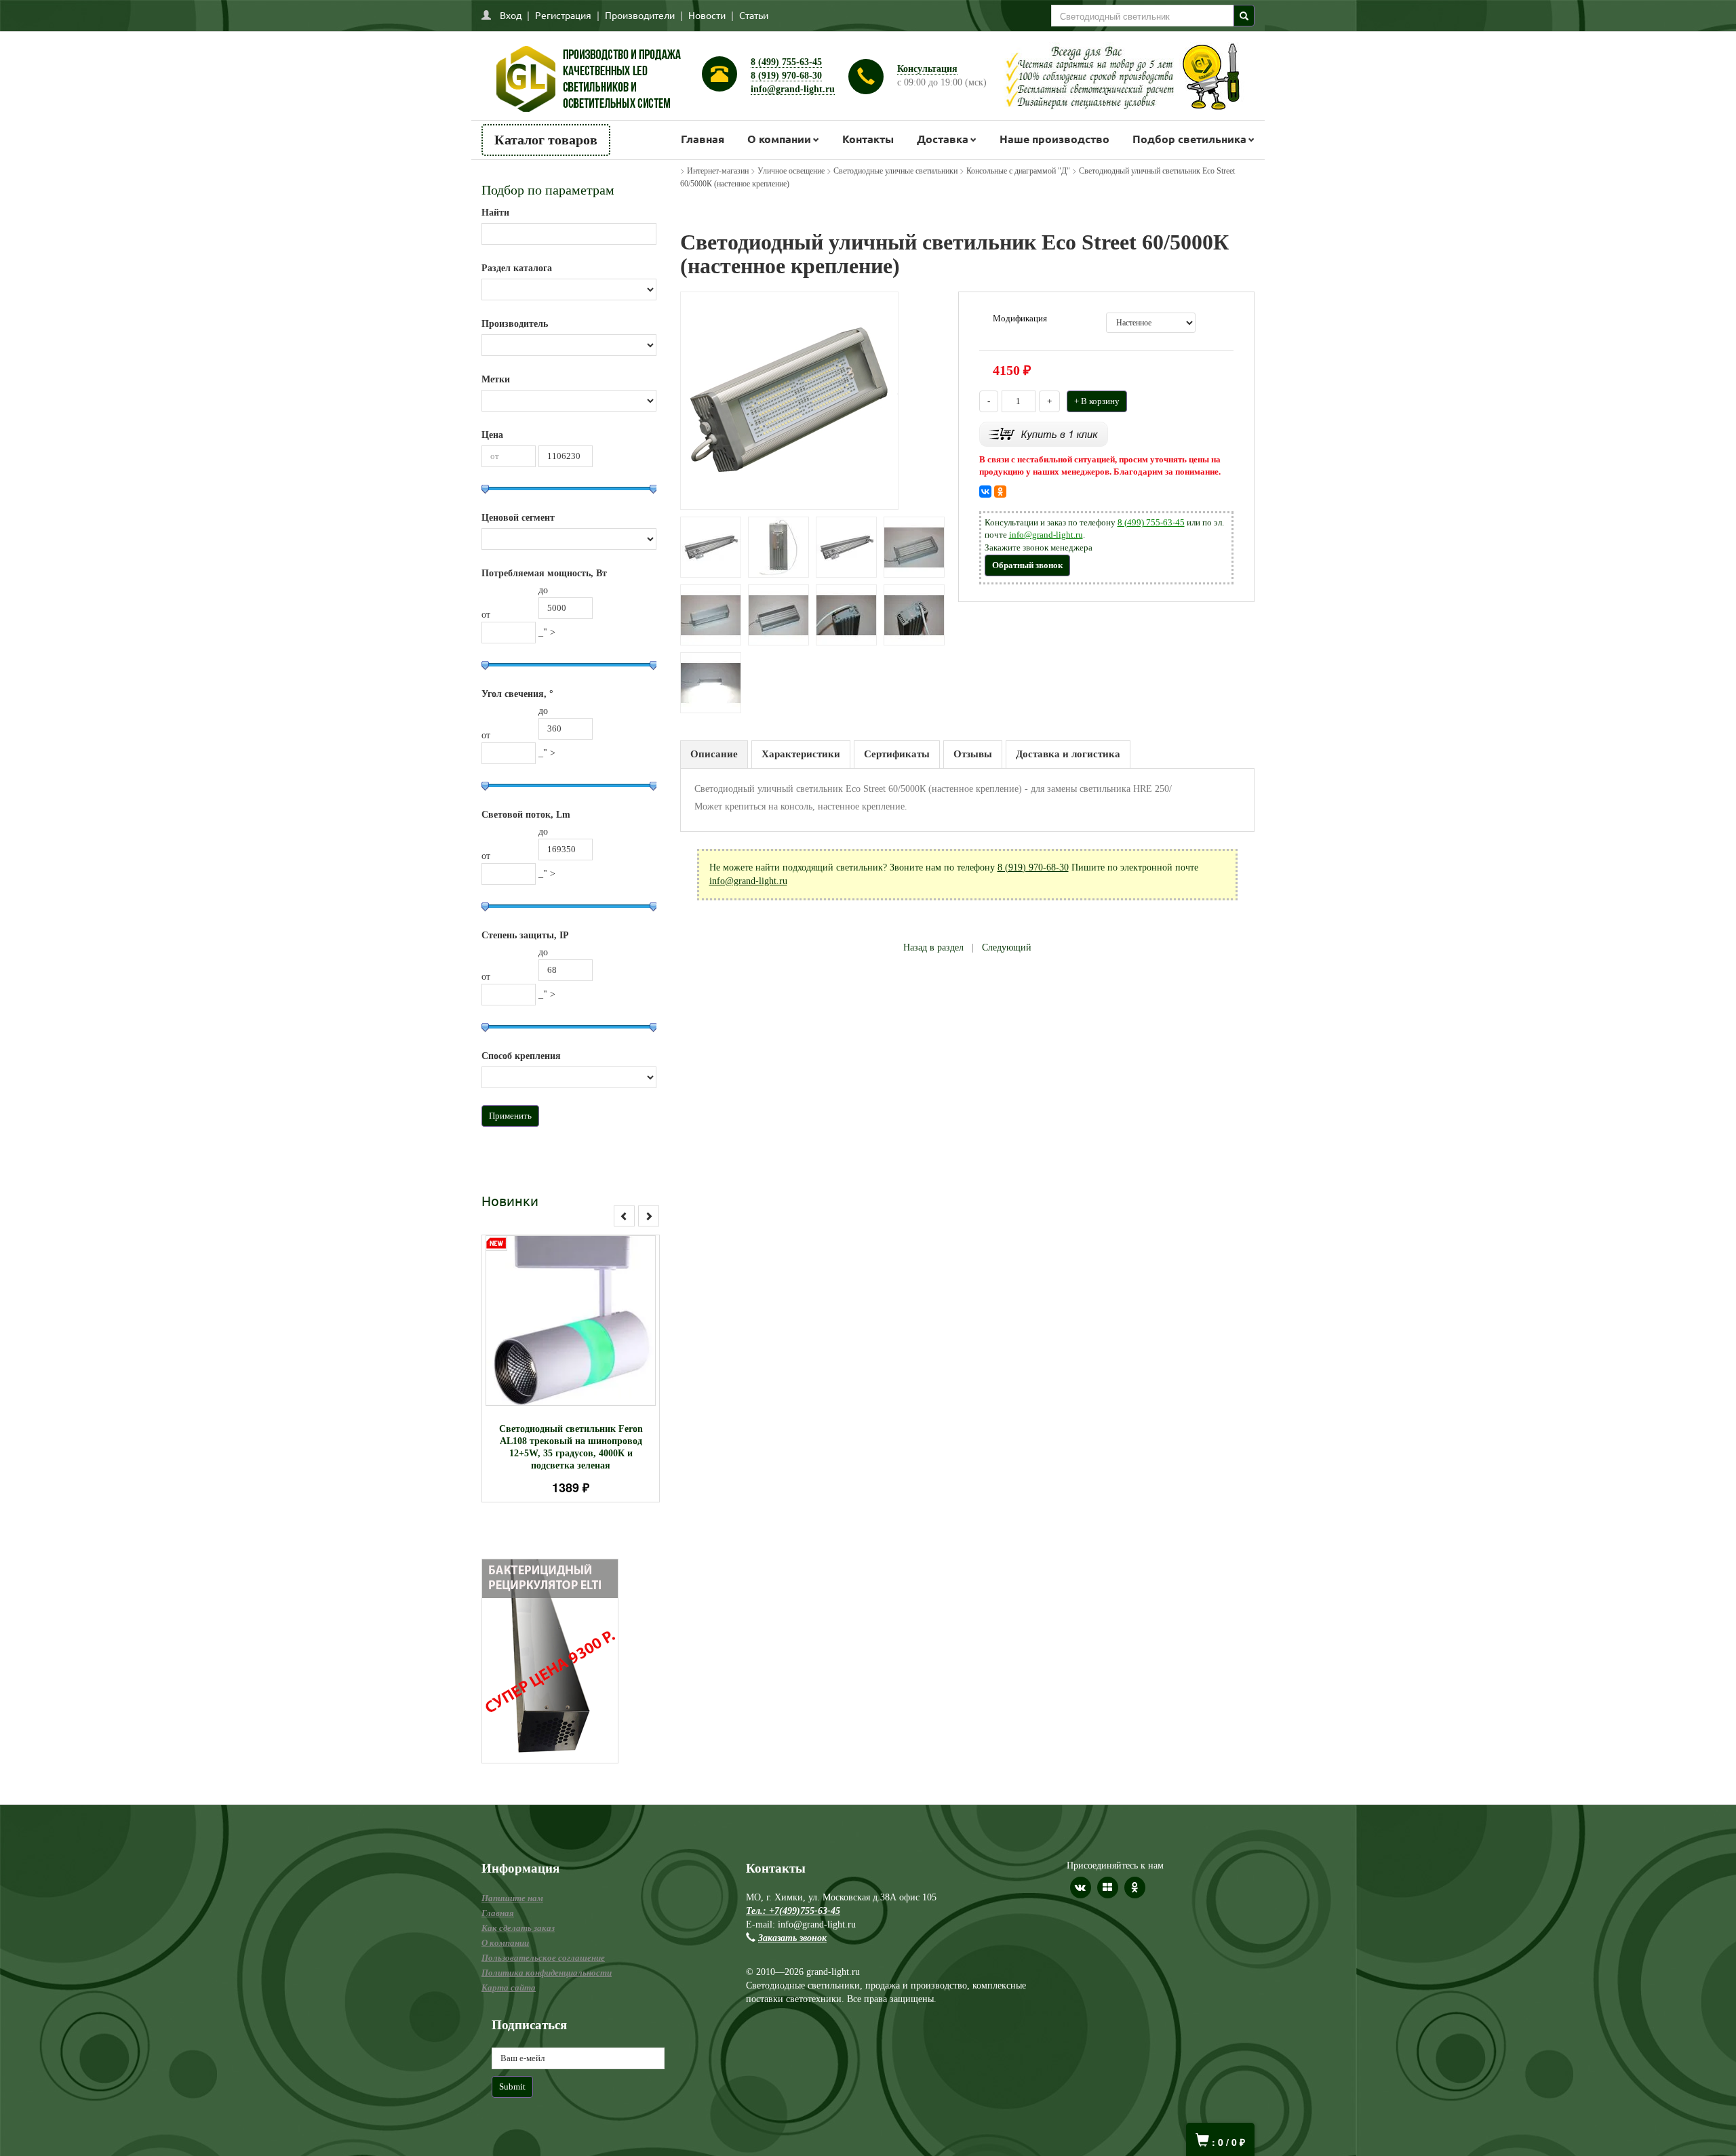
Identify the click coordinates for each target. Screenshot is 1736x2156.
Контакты (868, 139)
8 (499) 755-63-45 (786, 62)
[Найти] (1244, 16)
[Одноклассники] (1000, 492)
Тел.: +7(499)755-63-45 (793, 1911)
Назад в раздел (933, 947)
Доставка (943, 139)
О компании (779, 139)
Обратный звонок (1027, 565)
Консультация (927, 69)
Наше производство (1054, 139)
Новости (707, 15)
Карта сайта (509, 1988)
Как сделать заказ (518, 1928)
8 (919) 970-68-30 (786, 76)
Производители (640, 15)
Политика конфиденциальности (547, 1973)
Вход (511, 15)
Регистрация (563, 15)
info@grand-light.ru (793, 89)
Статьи (754, 15)
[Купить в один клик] (1044, 433)
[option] (571, 1369)
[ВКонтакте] (985, 492)
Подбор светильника (1189, 139)
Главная (703, 139)
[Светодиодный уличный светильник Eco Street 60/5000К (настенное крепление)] (789, 400)
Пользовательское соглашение (543, 1958)
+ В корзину (1097, 401)
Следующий (1007, 947)
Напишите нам (512, 1898)
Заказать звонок (792, 1938)
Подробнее (588, 1314)
